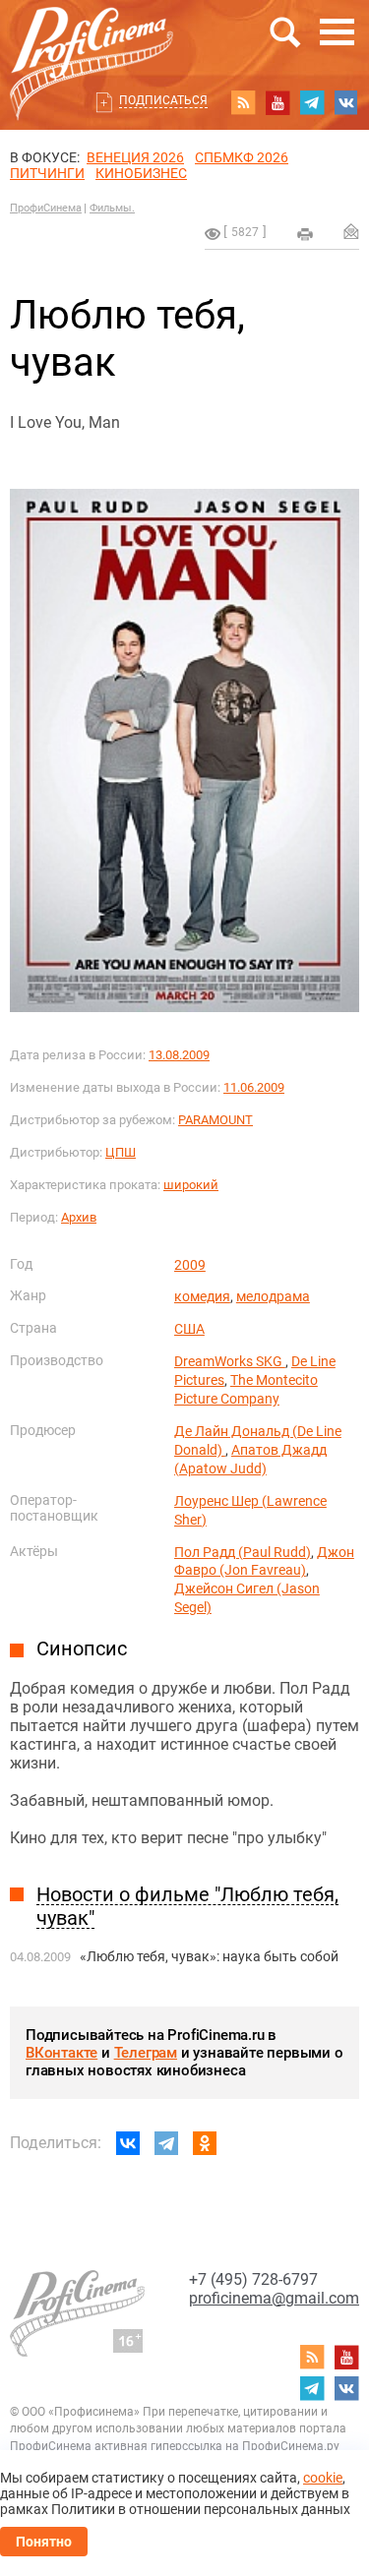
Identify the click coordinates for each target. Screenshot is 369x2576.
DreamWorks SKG (230, 1361)
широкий (191, 1185)
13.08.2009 (179, 1055)
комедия (202, 1296)
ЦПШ (121, 1152)
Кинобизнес (141, 173)
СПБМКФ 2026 (242, 157)
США (189, 1329)
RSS (243, 102)
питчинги (47, 173)
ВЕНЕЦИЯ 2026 (135, 157)
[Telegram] (166, 2143)
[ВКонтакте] (128, 2143)
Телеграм (146, 2053)
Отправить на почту (351, 231)
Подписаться (163, 100)
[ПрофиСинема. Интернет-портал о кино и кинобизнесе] (92, 41)
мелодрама (273, 1296)
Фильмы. (112, 208)
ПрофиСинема (46, 208)
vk (346, 102)
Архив (79, 1217)
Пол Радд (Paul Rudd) (243, 1552)
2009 (190, 1265)
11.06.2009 (254, 1087)
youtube (277, 102)
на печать (305, 234)
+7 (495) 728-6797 (253, 2279)
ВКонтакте (61, 2053)
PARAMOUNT (215, 1120)
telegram (312, 102)
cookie (323, 2478)
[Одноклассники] (205, 2143)
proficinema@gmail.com (274, 2298)
